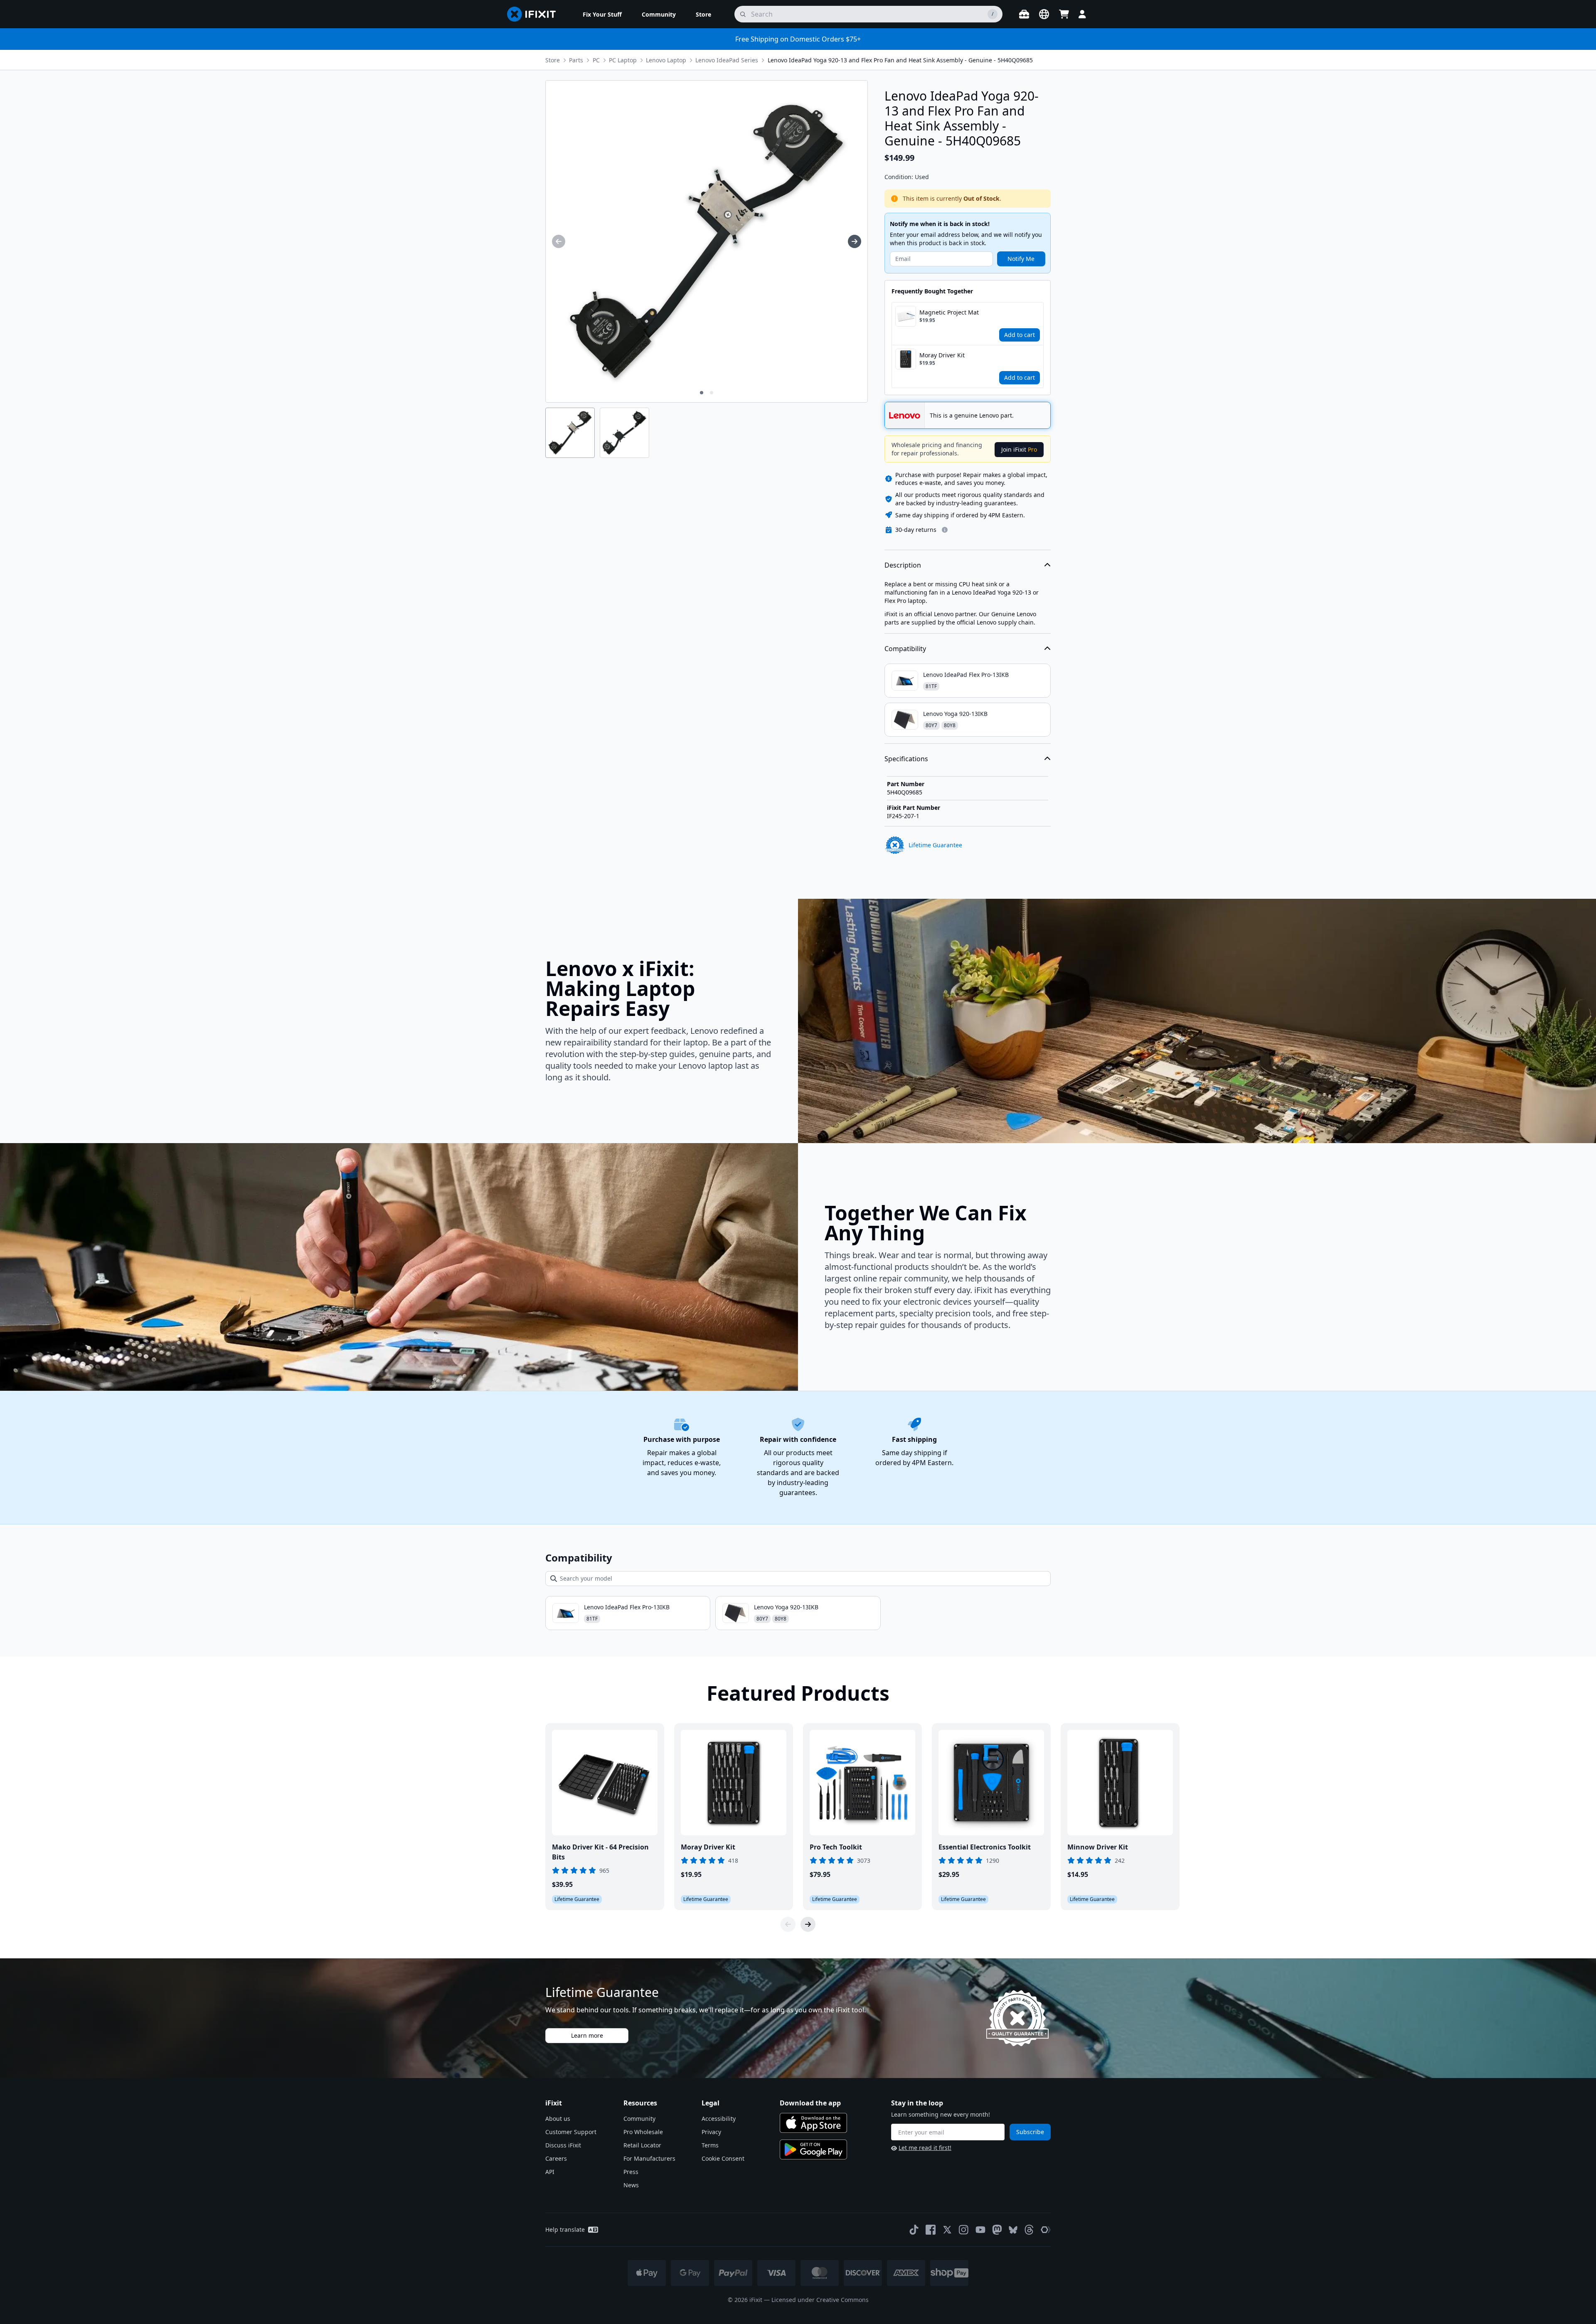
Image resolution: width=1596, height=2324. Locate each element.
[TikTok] (914, 2230)
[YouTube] (980, 2230)
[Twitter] (947, 2230)
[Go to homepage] (535, 14)
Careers (556, 2158)
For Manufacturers (649, 2158)
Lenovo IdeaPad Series (727, 60)
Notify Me (1021, 259)
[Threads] (1029, 2230)
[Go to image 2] (712, 393)
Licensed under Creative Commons (820, 2300)
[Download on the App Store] (813, 2123)
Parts (576, 60)
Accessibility (719, 2119)
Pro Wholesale (643, 2132)
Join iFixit (1019, 449)
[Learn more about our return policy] (945, 530)
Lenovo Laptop (666, 60)
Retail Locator (642, 2145)
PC (596, 60)
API (550, 2172)
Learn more (587, 2035)
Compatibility (905, 649)
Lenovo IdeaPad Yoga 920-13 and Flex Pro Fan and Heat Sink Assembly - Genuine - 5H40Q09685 (900, 60)
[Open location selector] (1044, 14)
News (631, 2185)
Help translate (565, 2229)
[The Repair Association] (1046, 2230)
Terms (710, 2145)
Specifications (906, 759)
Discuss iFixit (563, 2145)
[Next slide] (808, 1924)
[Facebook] (931, 2230)
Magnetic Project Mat (949, 312)
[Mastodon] (997, 2230)
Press (631, 2172)
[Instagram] (964, 2230)
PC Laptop (623, 60)
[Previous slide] (788, 1924)
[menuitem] (602, 14)
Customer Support (571, 2132)
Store (553, 60)
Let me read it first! (925, 2148)
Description (903, 565)
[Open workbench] (1024, 14)
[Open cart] (1064, 14)
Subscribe (1030, 2132)
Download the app (810, 2103)
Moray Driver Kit (942, 355)
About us (558, 2119)
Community (639, 2119)
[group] (559, 241)
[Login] (1082, 14)
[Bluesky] (1013, 2230)
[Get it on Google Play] (813, 2149)
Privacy (711, 2132)
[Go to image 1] (702, 393)
